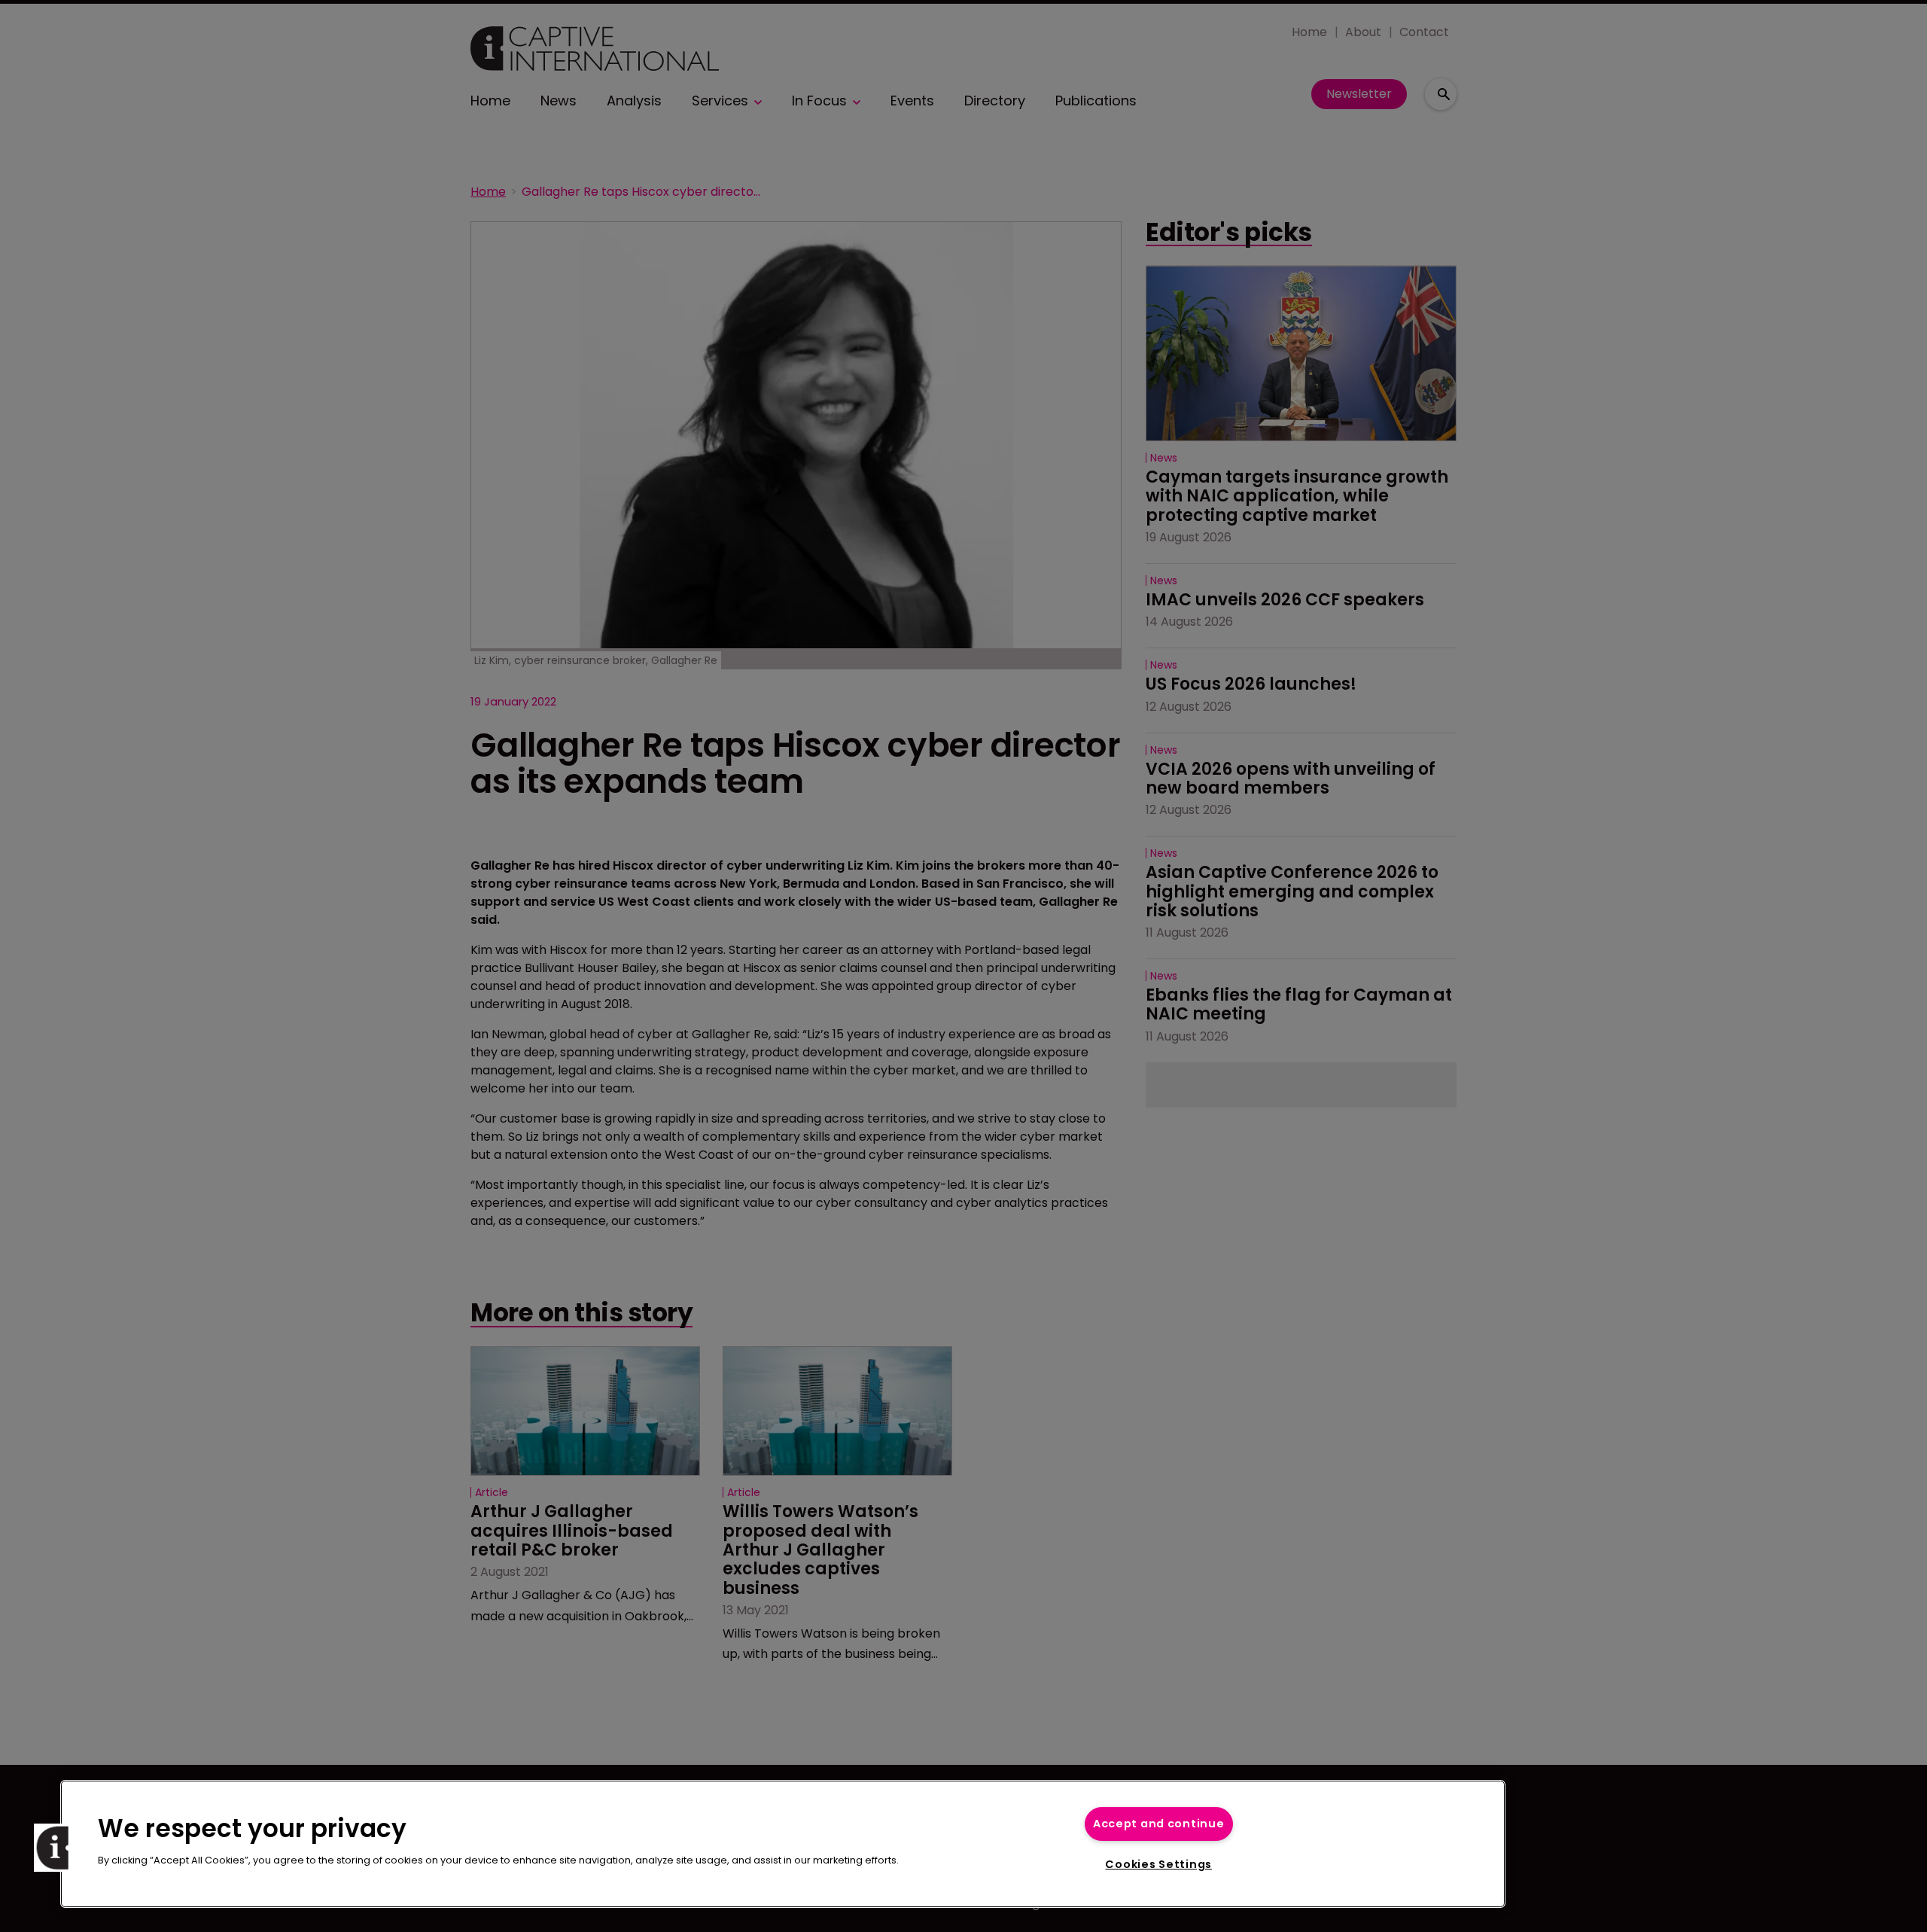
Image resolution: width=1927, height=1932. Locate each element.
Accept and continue (1159, 1824)
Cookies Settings (1158, 1864)
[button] (58, 1848)
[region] (783, 1844)
